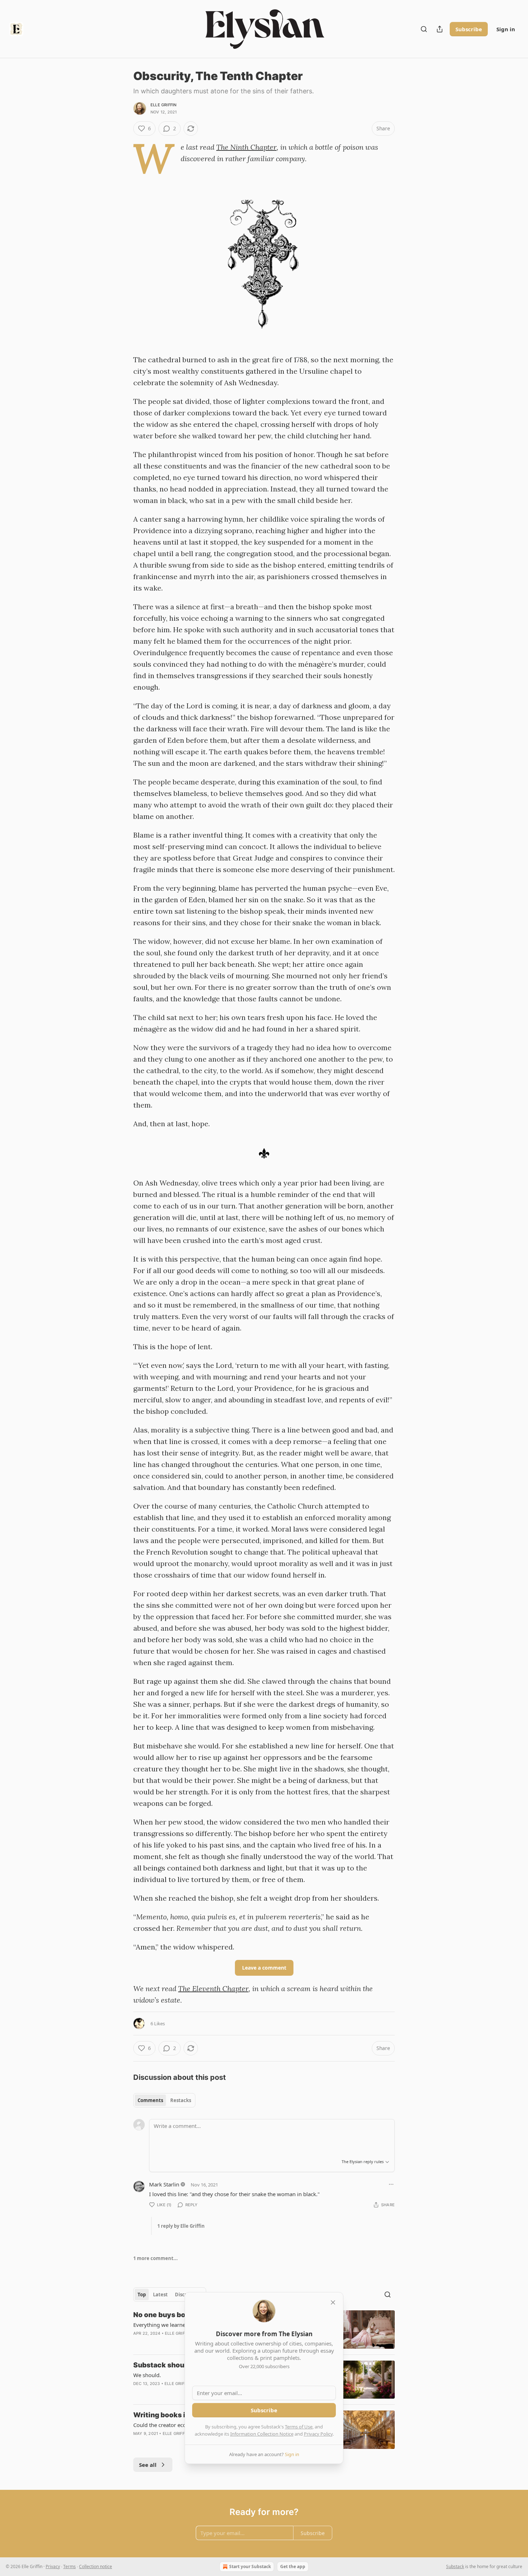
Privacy (53, 2566)
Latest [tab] (160, 2295)
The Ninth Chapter (246, 147)
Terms (70, 2566)
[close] (333, 2302)
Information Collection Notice (262, 2434)
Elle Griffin (163, 105)
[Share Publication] (440, 29)
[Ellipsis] (391, 2184)
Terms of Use (299, 2427)
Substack (455, 2566)
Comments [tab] (150, 2100)
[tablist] (164, 2100)
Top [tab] (142, 2295)
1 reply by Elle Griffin (181, 2226)
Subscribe (469, 29)
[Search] (424, 29)
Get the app (293, 2566)
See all (148, 2465)
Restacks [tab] (181, 2100)
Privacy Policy (318, 2434)
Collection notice (96, 2566)
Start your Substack (250, 2566)
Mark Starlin (164, 2184)
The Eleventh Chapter (213, 1988)
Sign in (506, 29)
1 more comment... (156, 2258)
